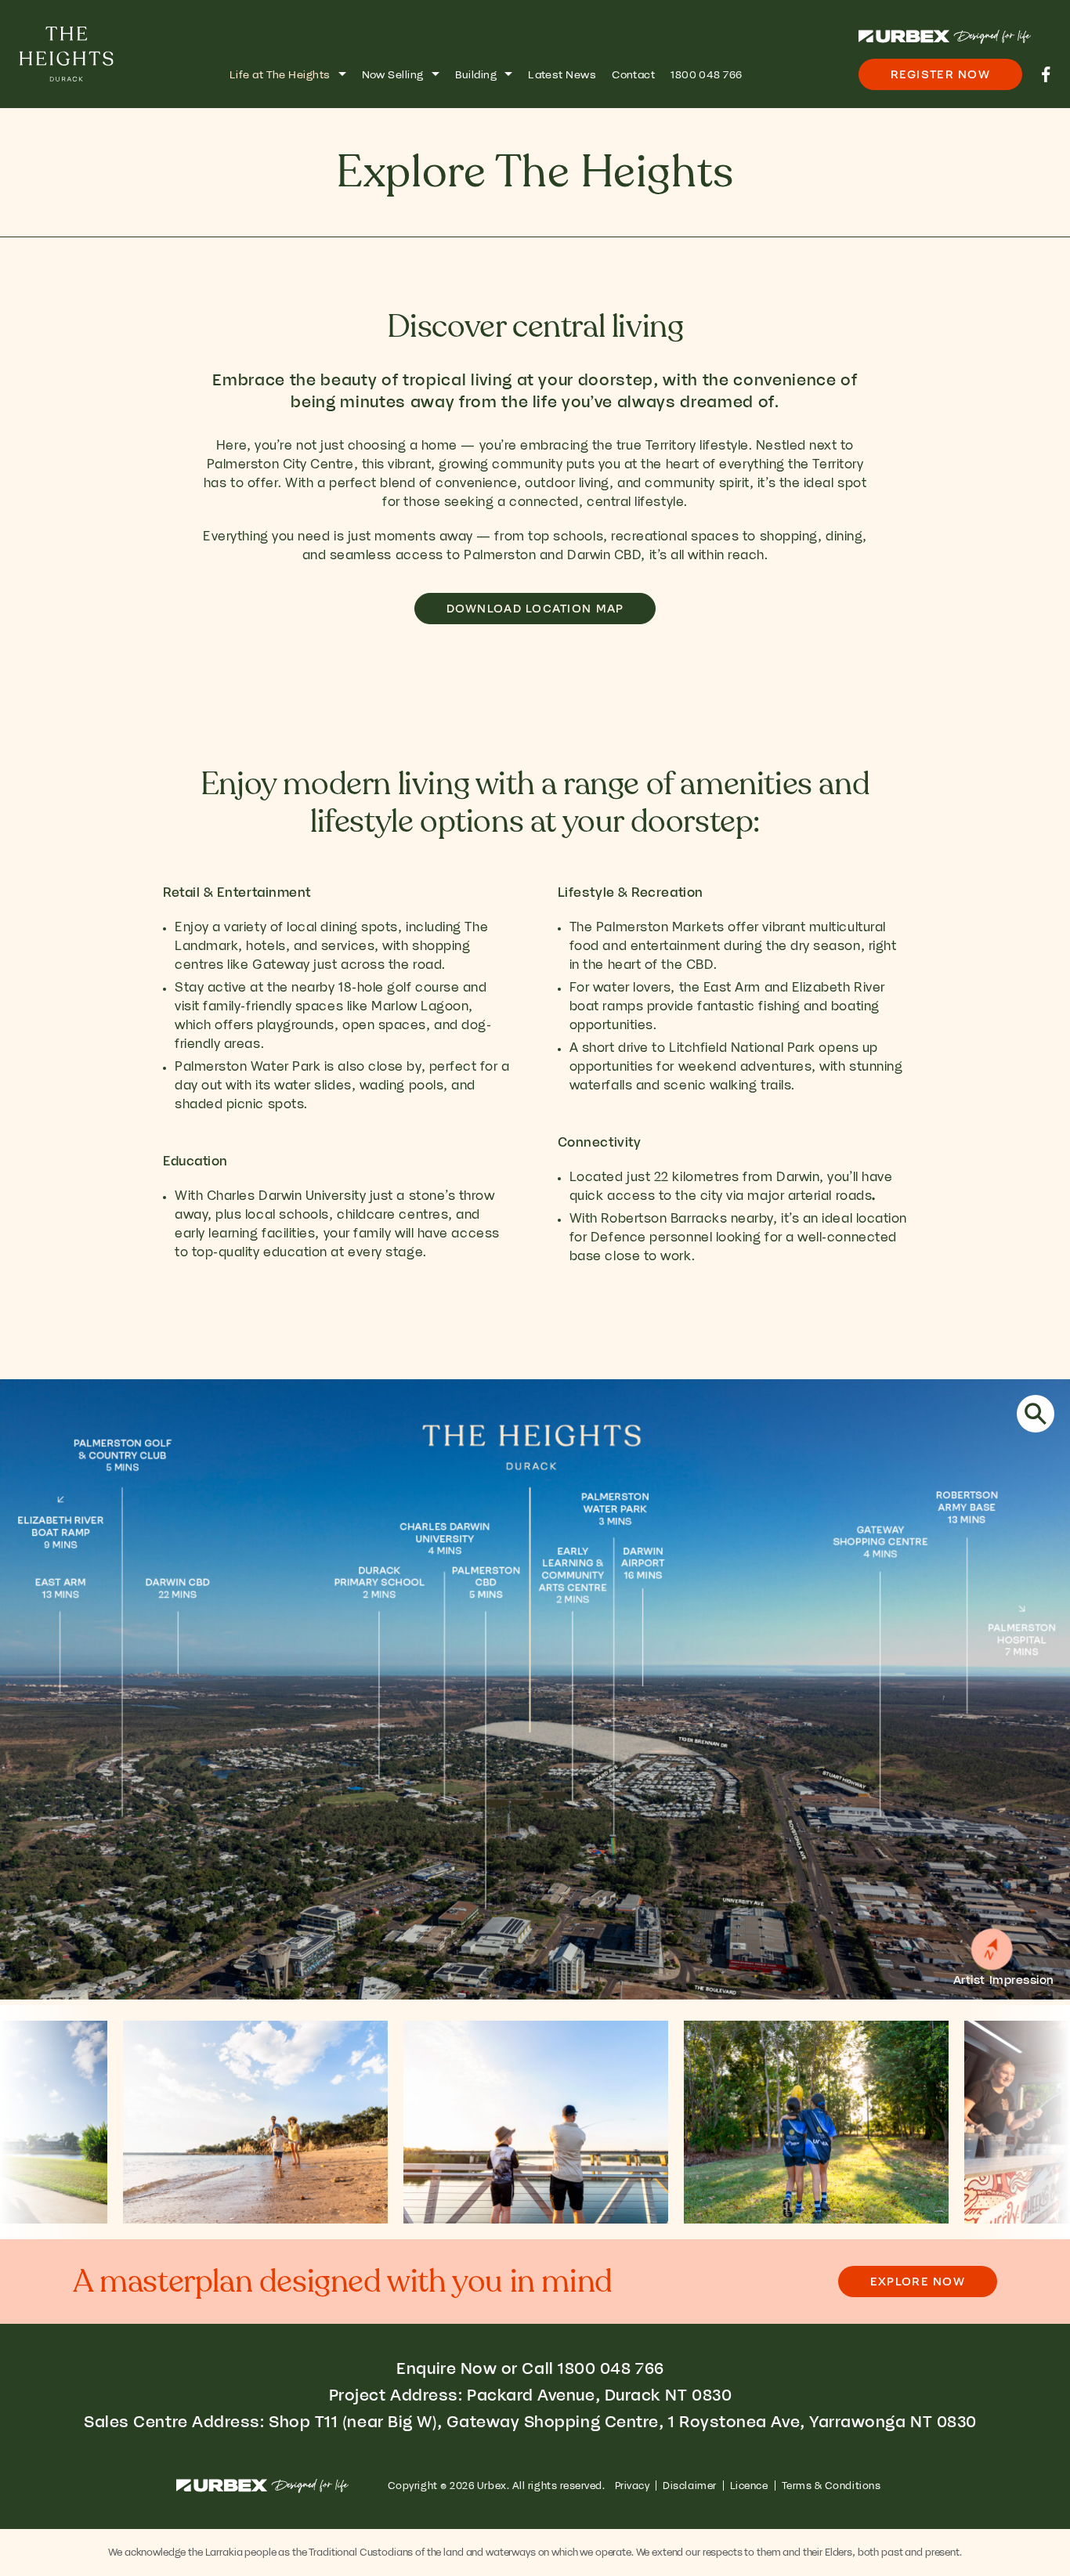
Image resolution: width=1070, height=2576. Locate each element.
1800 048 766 (706, 74)
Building (476, 74)
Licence (749, 2486)
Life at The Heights (280, 74)
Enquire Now (446, 2368)
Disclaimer (689, 2486)
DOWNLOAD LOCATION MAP (535, 609)
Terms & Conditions (831, 2486)
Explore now (918, 2282)
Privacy (633, 2486)
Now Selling (393, 74)
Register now (940, 74)
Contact (633, 74)
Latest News (562, 74)
